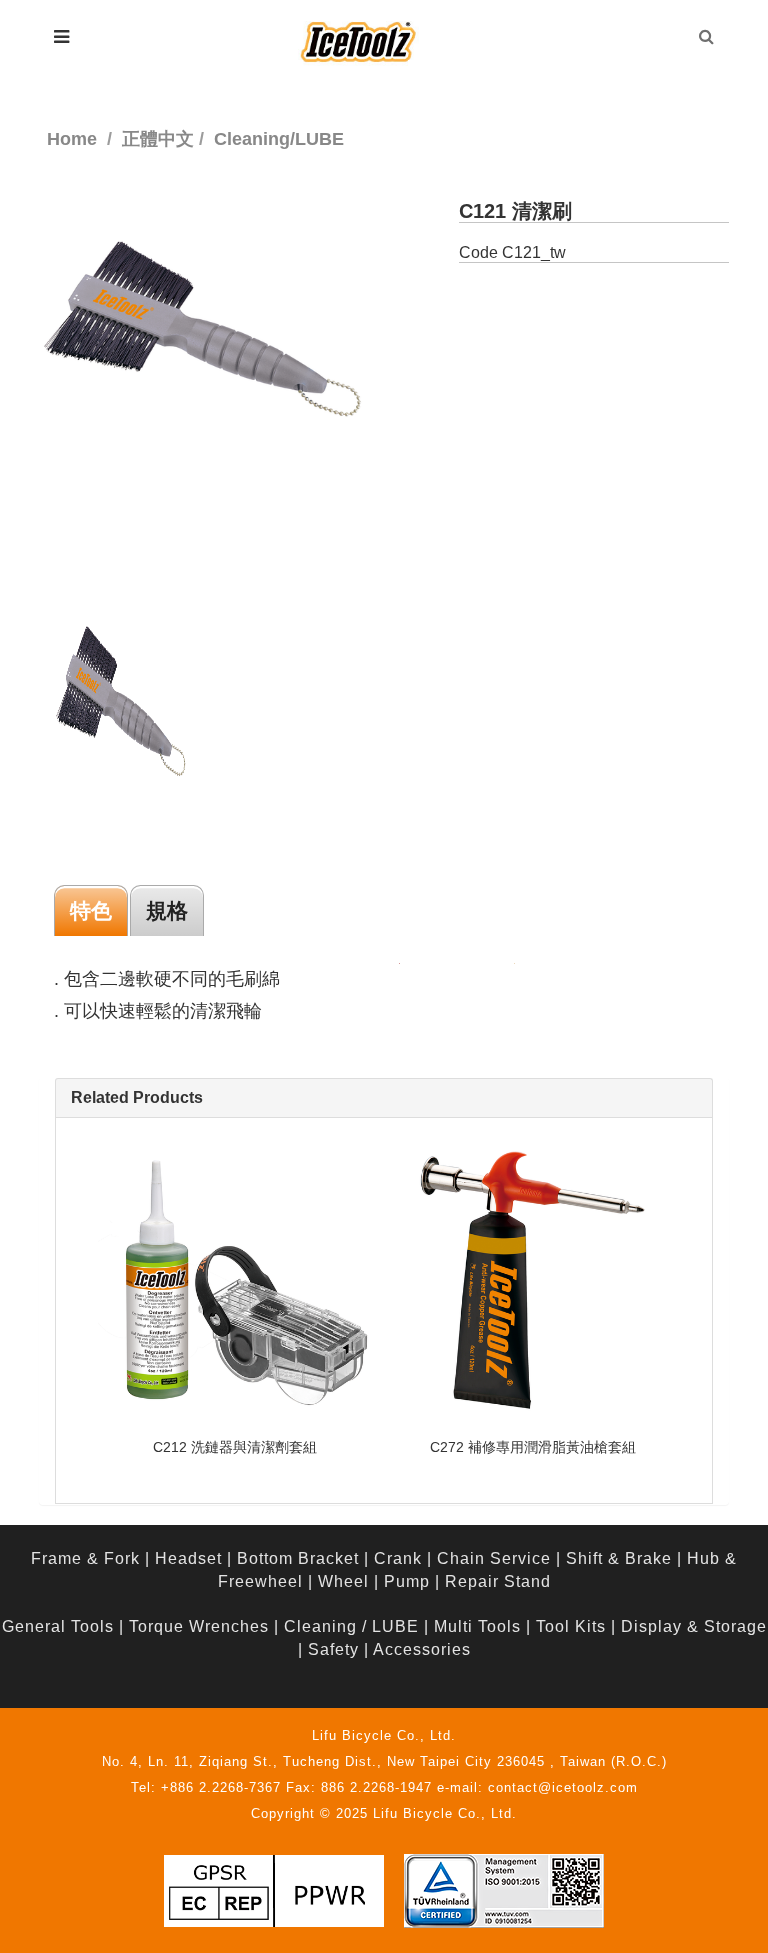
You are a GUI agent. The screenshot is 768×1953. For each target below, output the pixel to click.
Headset (188, 1558)
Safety (333, 1649)
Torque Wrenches (199, 1626)
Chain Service (494, 1558)
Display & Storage (694, 1626)
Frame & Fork (85, 1558)
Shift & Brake (619, 1558)
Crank (398, 1558)
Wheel (343, 1581)
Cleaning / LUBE (351, 1626)
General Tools (58, 1626)
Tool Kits (571, 1626)
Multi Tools (477, 1626)
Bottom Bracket (298, 1558)
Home (72, 139)
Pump (407, 1581)
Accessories (422, 1649)
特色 (91, 910)
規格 (167, 910)
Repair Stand (498, 1581)
